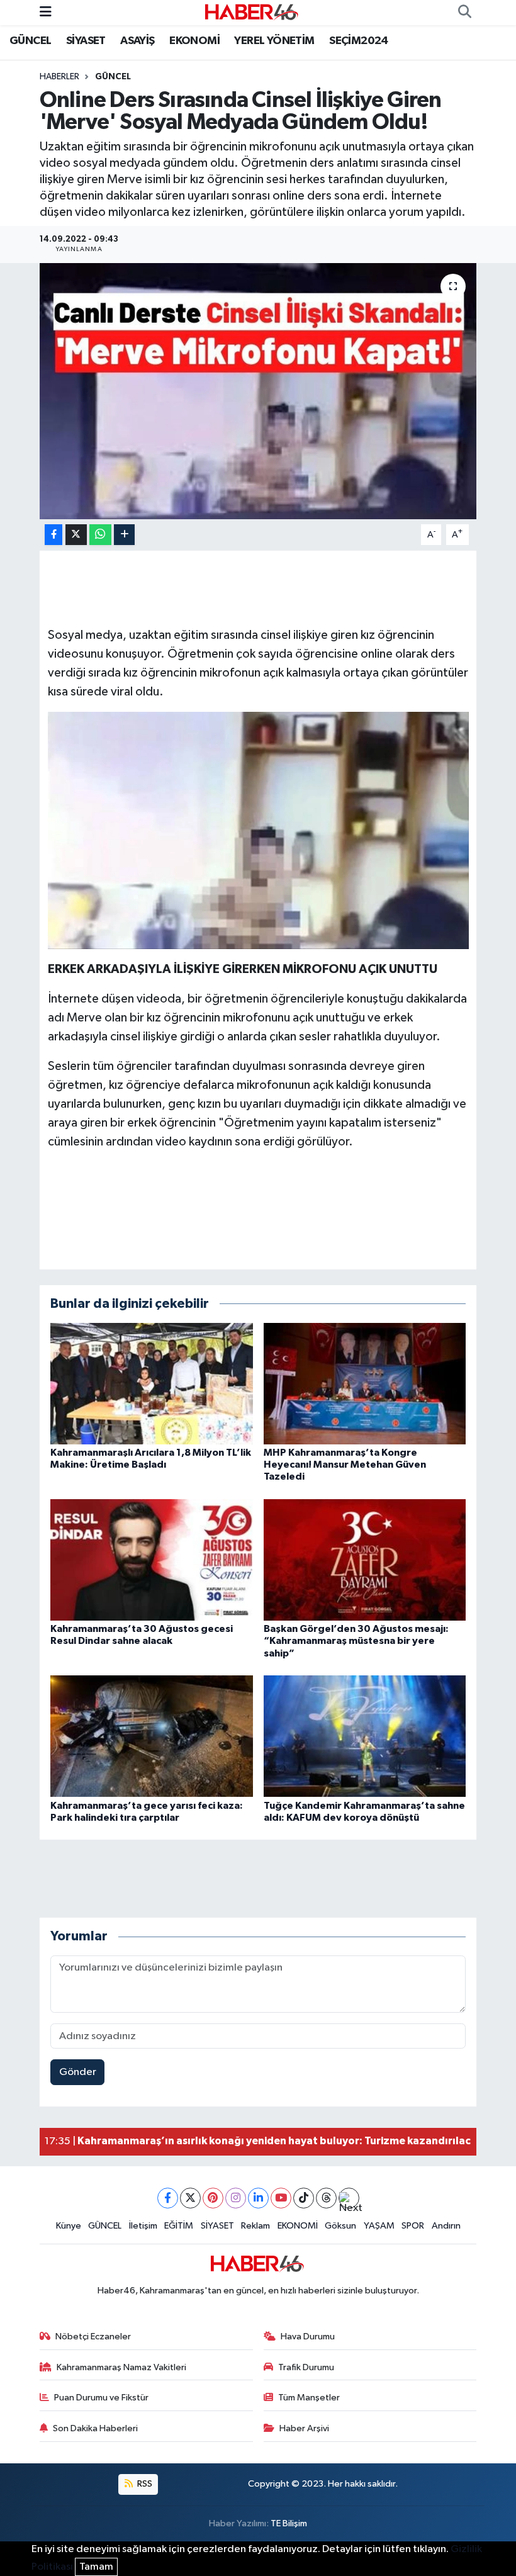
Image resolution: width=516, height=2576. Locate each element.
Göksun (340, 2226)
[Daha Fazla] (124, 535)
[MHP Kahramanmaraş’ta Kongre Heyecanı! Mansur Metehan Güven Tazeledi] (365, 1383)
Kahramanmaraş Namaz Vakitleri (121, 2367)
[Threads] (326, 2198)
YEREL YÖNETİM (274, 41)
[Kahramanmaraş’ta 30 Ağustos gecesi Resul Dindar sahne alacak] (152, 1559)
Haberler (59, 77)
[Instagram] (236, 2198)
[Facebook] (168, 2198)
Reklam (255, 2226)
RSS (144, 2484)
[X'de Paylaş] (76, 535)
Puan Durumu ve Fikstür (101, 2398)
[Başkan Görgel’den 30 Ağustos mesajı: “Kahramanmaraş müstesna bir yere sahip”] (365, 1559)
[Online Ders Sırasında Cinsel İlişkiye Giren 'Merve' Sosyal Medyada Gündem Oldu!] (258, 391)
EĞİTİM (179, 2226)
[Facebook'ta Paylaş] (53, 535)
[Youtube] (281, 2198)
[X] (190, 2198)
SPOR (413, 2226)
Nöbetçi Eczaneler (93, 2337)
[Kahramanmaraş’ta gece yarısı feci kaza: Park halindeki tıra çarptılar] (152, 1736)
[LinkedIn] (258, 2198)
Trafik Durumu (306, 2367)
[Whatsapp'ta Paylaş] (100, 535)
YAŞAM (379, 2226)
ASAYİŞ (137, 41)
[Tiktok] (304, 2198)
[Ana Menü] (46, 12)
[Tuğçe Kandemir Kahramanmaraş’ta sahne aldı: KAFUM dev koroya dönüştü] (365, 1736)
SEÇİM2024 (359, 41)
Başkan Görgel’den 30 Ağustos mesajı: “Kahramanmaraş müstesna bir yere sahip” (356, 1641)
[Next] (349, 2198)
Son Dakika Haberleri (95, 2428)
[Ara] (464, 13)
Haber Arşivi (304, 2428)
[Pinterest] (213, 2198)
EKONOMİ (194, 41)
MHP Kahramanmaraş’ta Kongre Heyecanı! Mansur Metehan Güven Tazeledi (345, 1465)
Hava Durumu (308, 2337)
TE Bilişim (289, 2523)
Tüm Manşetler (309, 2398)
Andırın (446, 2226)
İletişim (143, 2226)
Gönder (78, 2072)
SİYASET (86, 41)
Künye (69, 2226)
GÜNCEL (30, 41)
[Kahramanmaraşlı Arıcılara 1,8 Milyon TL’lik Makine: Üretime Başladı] (152, 1383)
